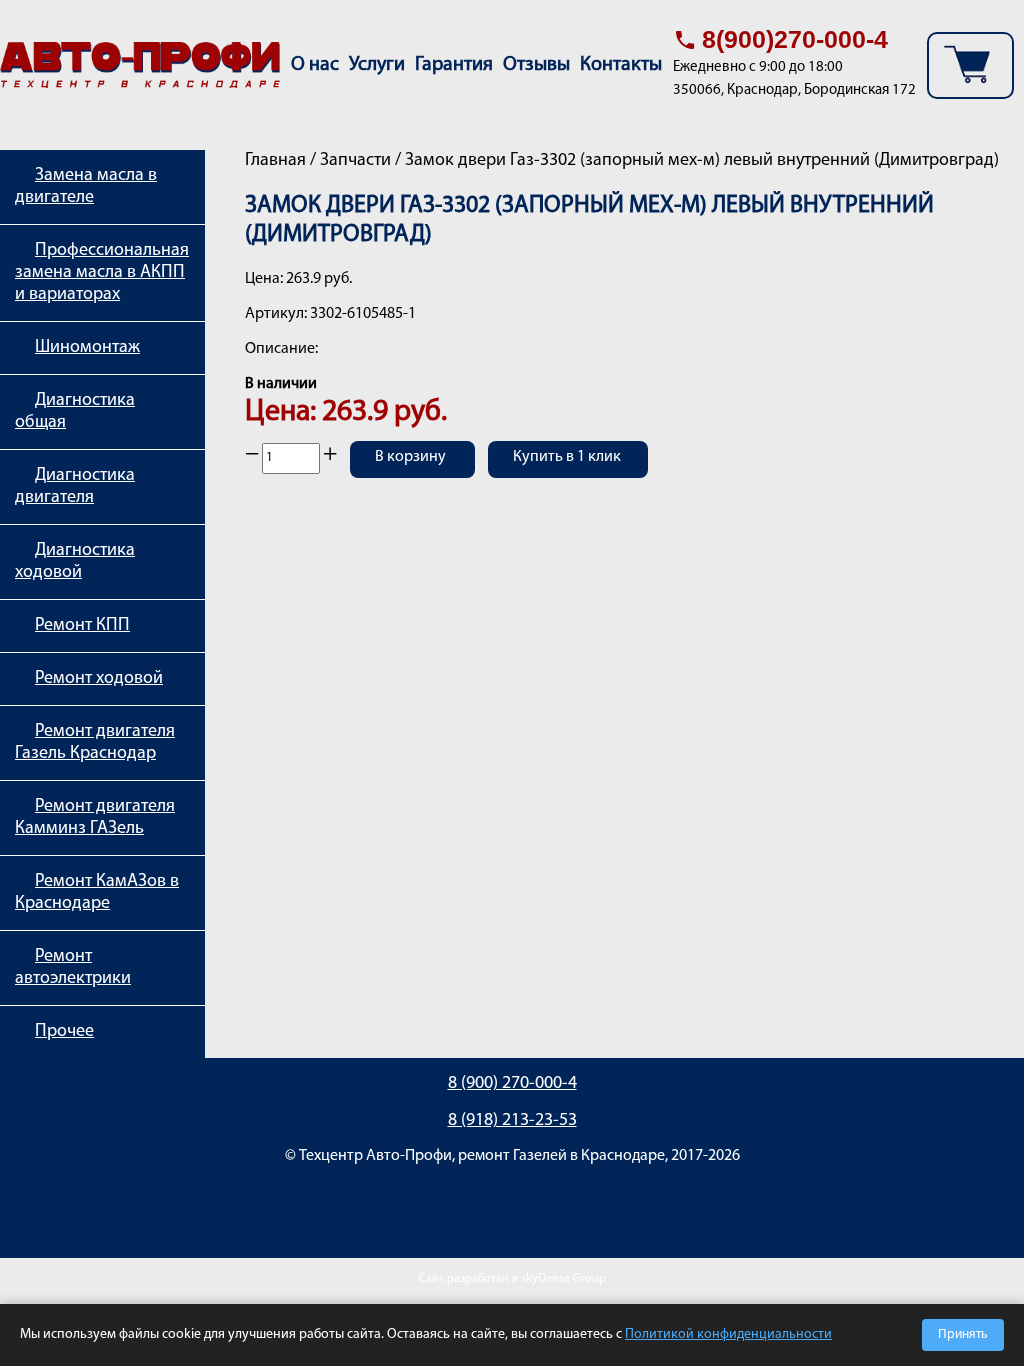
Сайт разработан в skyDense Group (512, 1279)
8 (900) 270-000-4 (512, 1084)
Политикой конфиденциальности (728, 1334)
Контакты (621, 65)
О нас (315, 65)
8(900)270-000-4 (795, 39)
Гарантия (454, 65)
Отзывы (536, 65)
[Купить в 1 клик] (568, 472)
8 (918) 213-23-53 (512, 1121)
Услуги (377, 65)
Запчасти (355, 161)
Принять (963, 1334)
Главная (275, 161)
